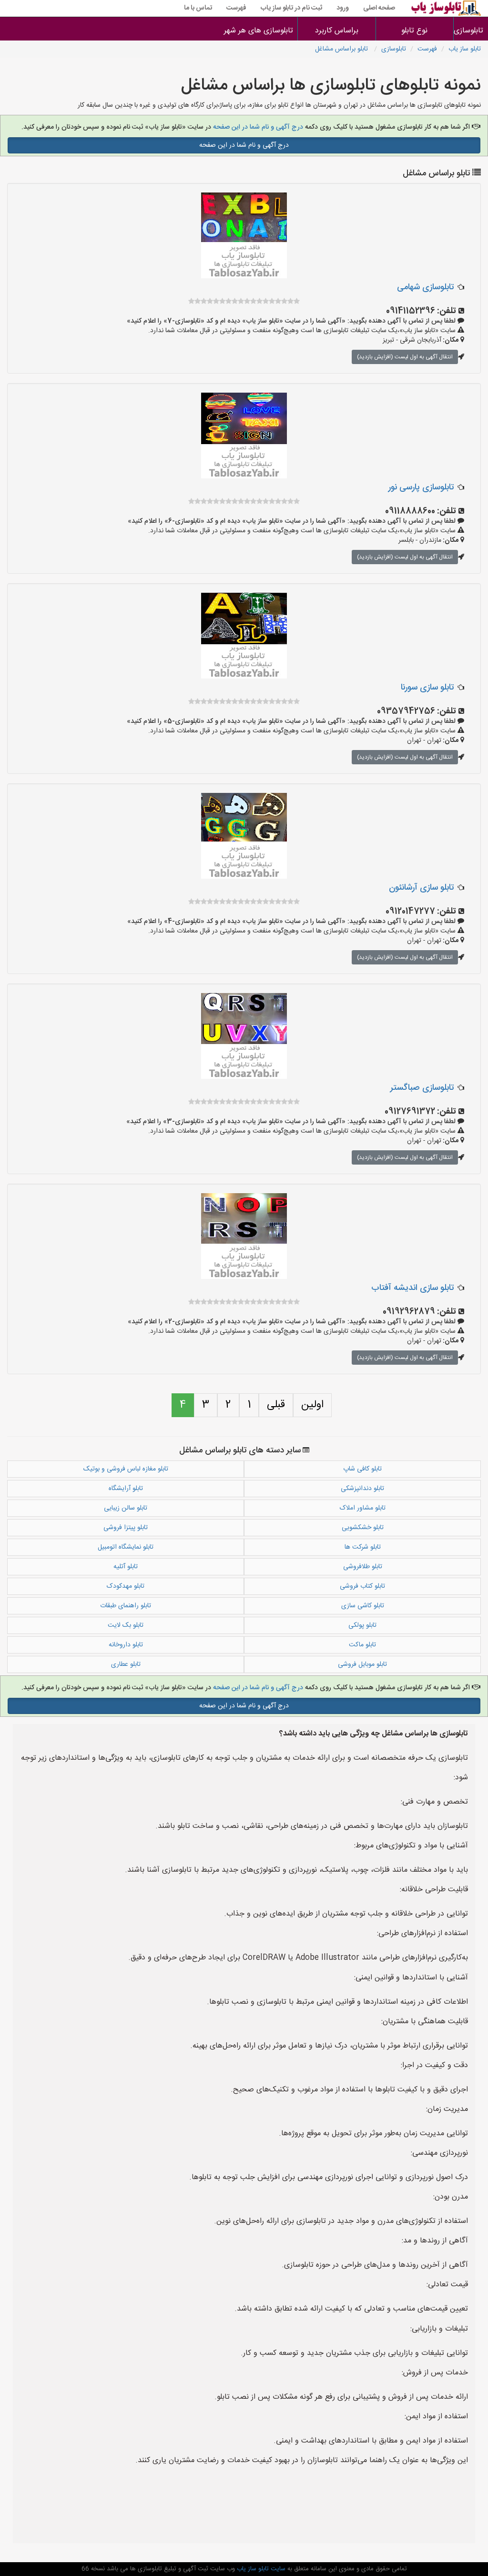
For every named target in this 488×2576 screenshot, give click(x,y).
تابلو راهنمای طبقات (126, 1606)
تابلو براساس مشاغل (342, 49)
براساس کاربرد (337, 31)
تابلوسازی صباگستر (422, 1088)
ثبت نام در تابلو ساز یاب (291, 8)
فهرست (236, 8)
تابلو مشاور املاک (363, 1508)
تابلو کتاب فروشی (362, 1586)
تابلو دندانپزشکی (362, 1489)
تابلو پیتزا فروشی (126, 1528)
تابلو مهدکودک (126, 1586)
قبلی (276, 1405)
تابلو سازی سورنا (427, 688)
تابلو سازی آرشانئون (421, 888)
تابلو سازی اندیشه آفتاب (412, 1288)
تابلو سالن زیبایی (126, 1508)
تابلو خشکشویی (363, 1528)
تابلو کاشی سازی (363, 1606)
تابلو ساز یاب (465, 49)
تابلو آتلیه (126, 1567)
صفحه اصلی (379, 8)
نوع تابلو (414, 31)
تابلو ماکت (362, 1645)
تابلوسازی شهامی (425, 287)
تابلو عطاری (126, 1664)
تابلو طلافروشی (363, 1567)
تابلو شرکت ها (363, 1547)
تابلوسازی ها (471, 31)
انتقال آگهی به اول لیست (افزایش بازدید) (405, 357)
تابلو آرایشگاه (126, 1489)
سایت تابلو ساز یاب (260, 2569)
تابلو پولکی (362, 1625)
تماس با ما (198, 8)
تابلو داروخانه (126, 1645)
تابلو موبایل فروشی (362, 1664)
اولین (312, 1405)
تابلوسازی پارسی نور (421, 487)
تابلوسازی (394, 49)
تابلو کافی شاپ (362, 1469)
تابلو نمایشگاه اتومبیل (126, 1547)
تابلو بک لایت (126, 1625)
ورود (343, 8)
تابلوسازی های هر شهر (259, 31)
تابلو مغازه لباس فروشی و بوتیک (126, 1469)
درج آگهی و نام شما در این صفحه (258, 127)
